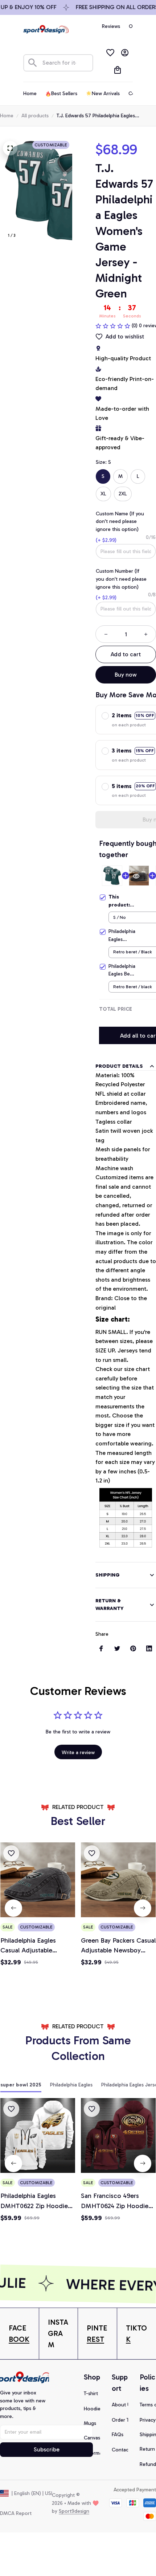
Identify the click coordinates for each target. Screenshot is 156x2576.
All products (35, 116)
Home (7, 116)
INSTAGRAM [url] (58, 2333)
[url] (19, 2334)
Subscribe (47, 2449)
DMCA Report (16, 2513)
